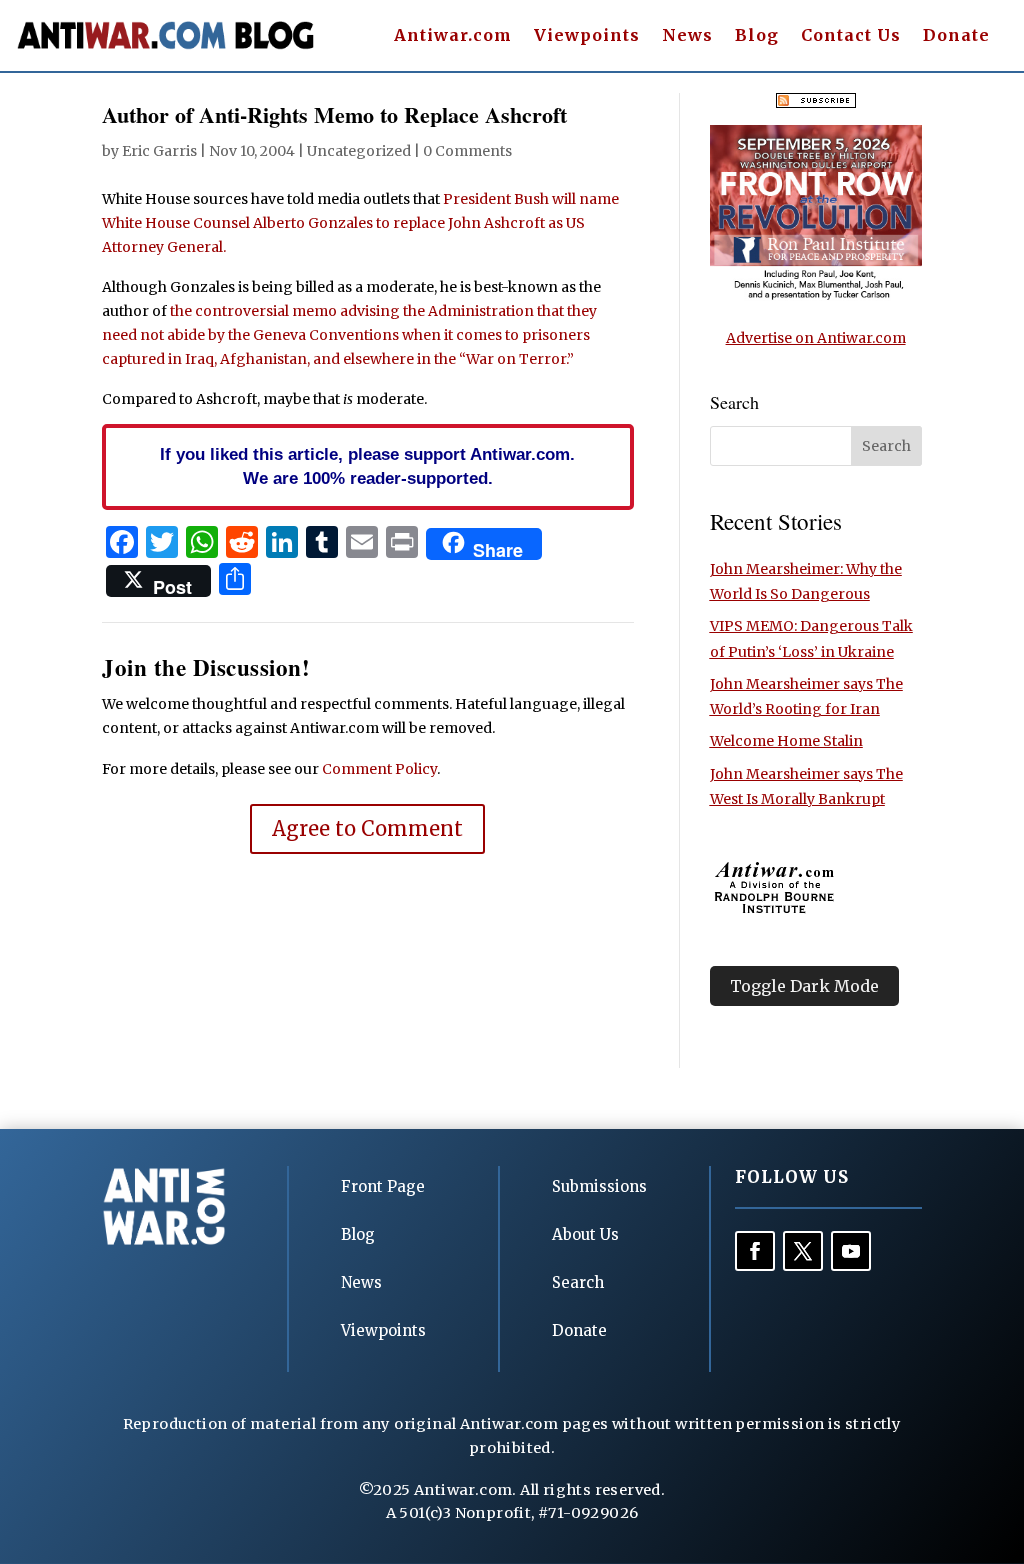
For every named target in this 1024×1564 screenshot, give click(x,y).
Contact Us (851, 36)
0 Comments (467, 151)
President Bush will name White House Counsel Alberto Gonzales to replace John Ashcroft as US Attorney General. (360, 223)
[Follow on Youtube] (851, 1251)
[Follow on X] (803, 1251)
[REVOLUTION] (816, 296)
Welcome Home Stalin (786, 741)
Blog (757, 36)
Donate (956, 36)
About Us (585, 1234)
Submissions (599, 1186)
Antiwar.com (453, 36)
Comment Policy (379, 769)
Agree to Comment (367, 828)
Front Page (383, 1186)
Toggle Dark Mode (804, 986)
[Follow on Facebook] (755, 1251)
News (687, 36)
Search (578, 1282)
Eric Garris (159, 151)
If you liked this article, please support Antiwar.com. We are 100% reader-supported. (367, 466)
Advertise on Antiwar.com (816, 338)
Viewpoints (587, 36)
